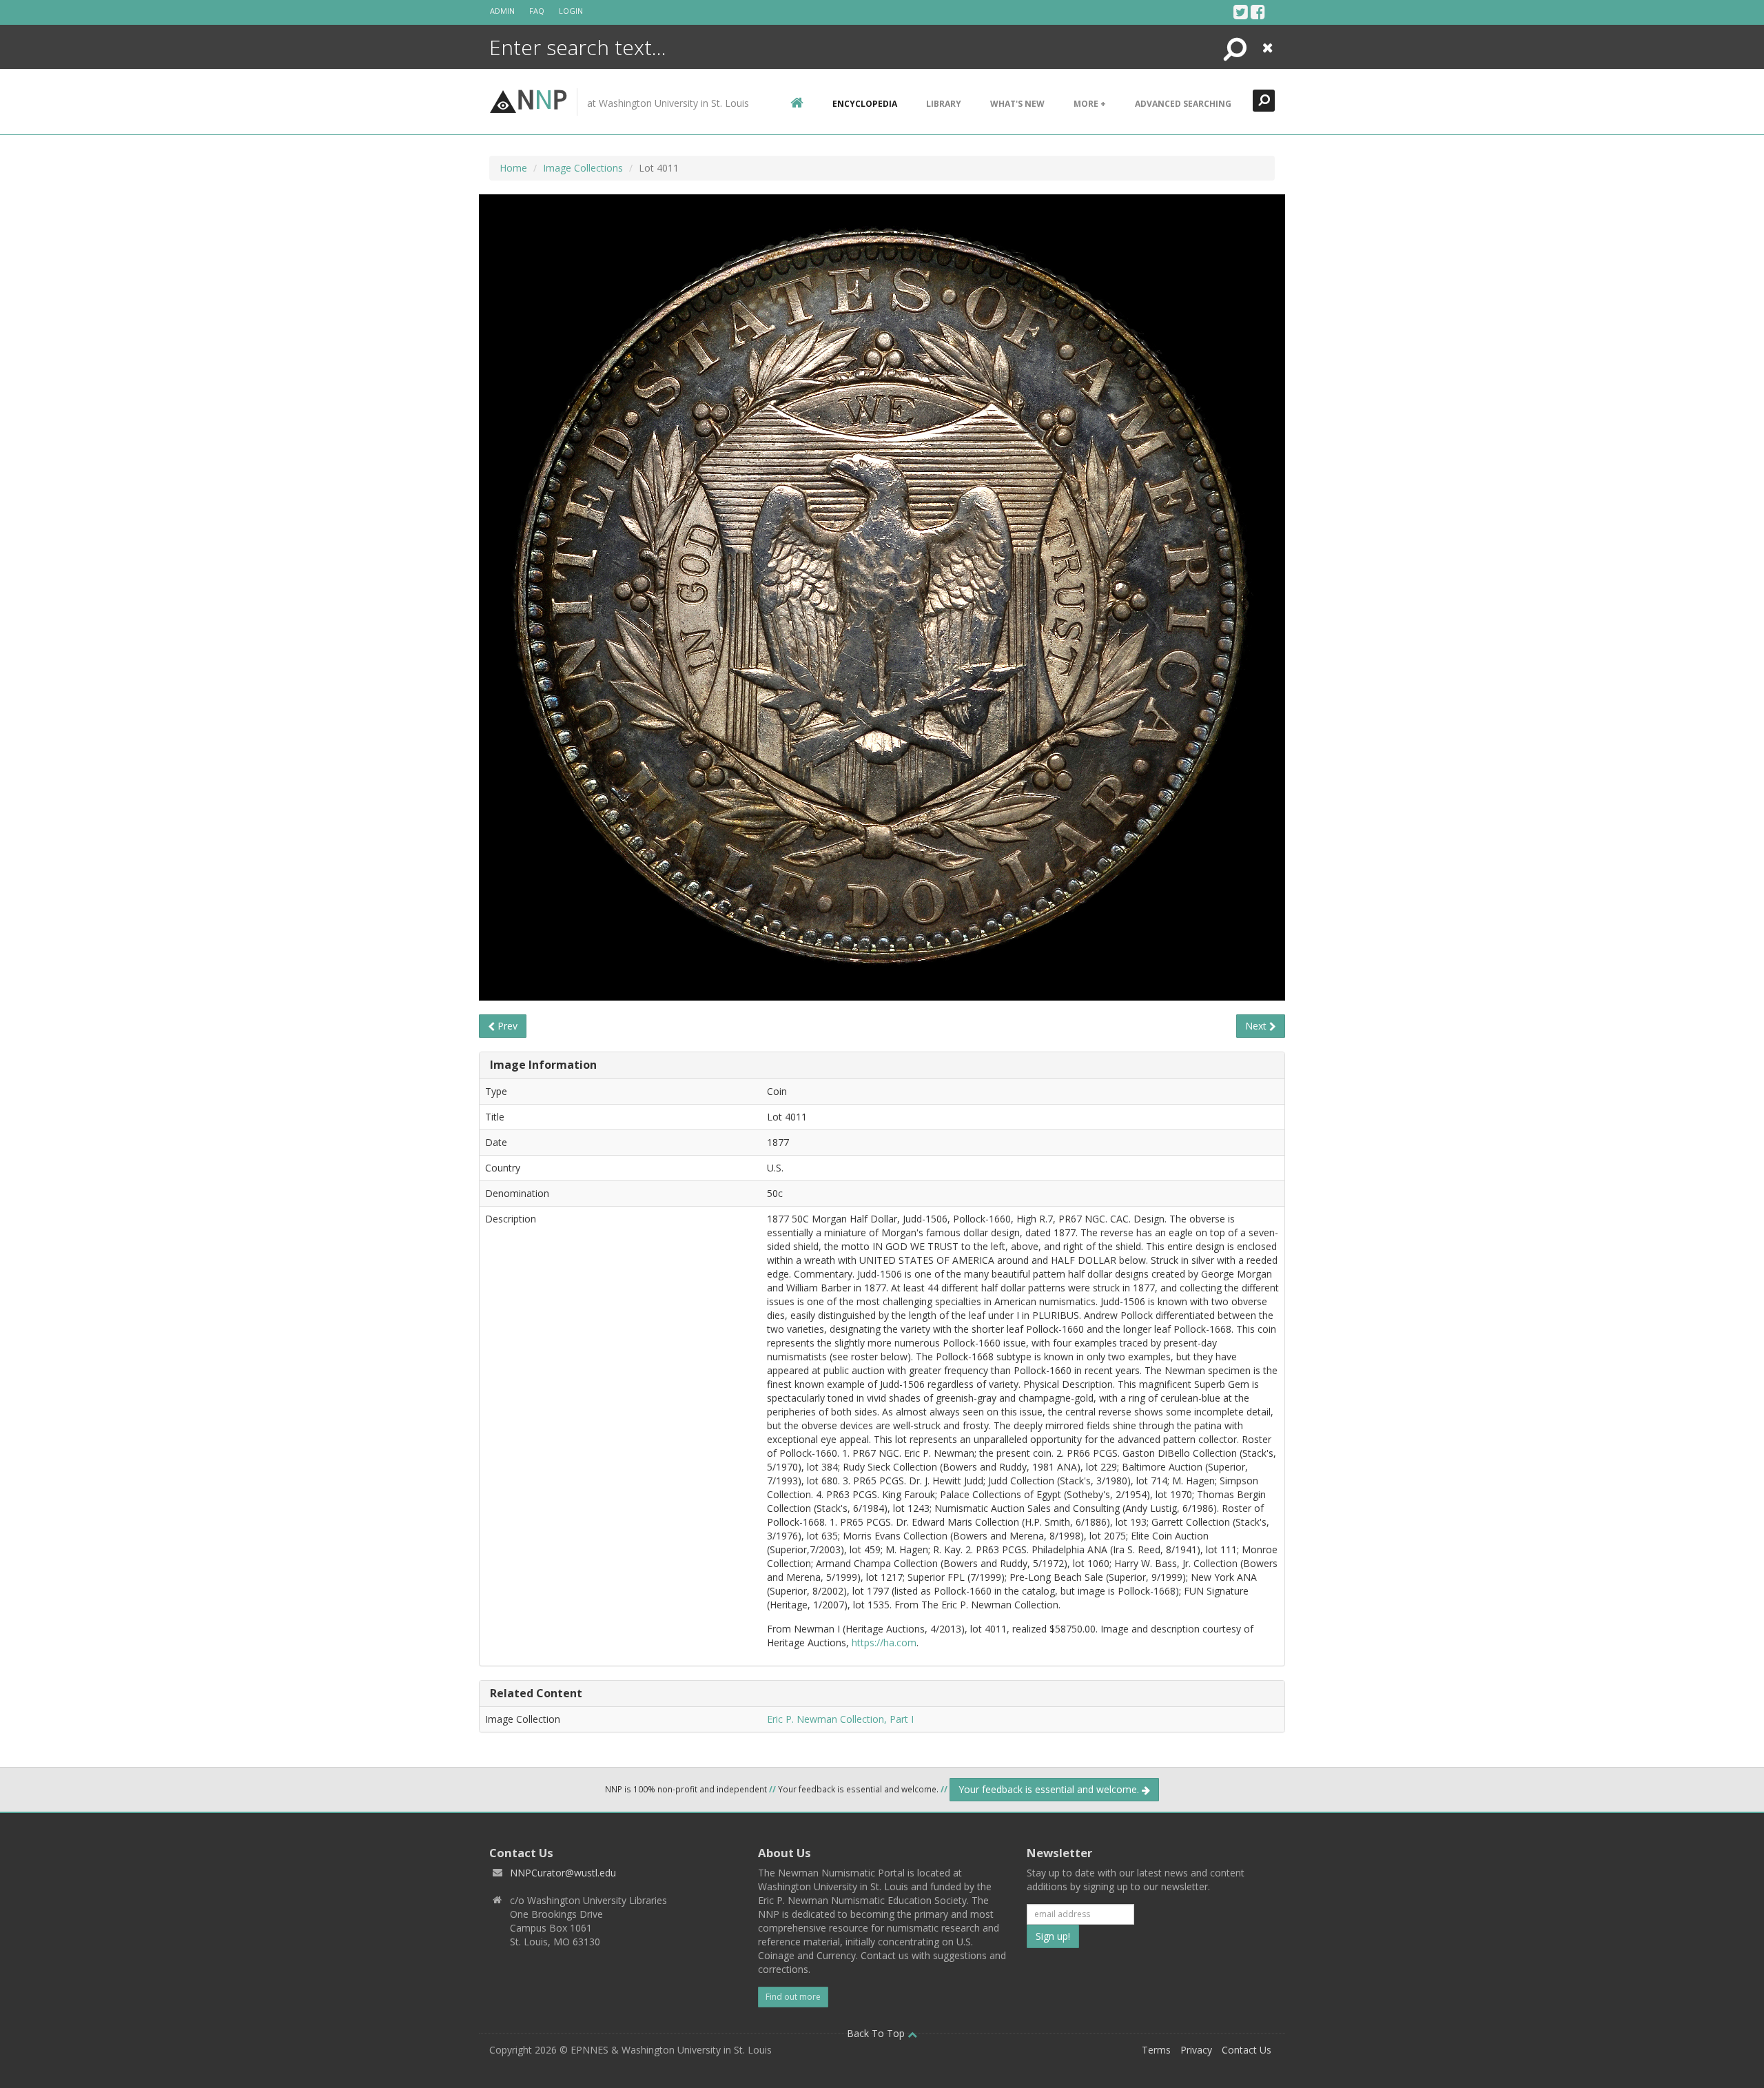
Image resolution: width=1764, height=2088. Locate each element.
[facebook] (1258, 12)
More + (1090, 104)
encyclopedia (865, 104)
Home (513, 168)
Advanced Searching (1183, 104)
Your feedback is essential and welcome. (1050, 1789)
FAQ (537, 11)
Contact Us (1247, 2050)
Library (944, 104)
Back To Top (877, 2033)
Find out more (793, 1997)
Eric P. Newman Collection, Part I (840, 1719)
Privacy (1196, 2050)
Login (571, 11)
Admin (502, 11)
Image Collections (583, 168)
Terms (1156, 2050)
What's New (1017, 104)
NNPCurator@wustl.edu (563, 1873)
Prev (506, 1026)
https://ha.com (884, 1642)
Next (1257, 1026)
